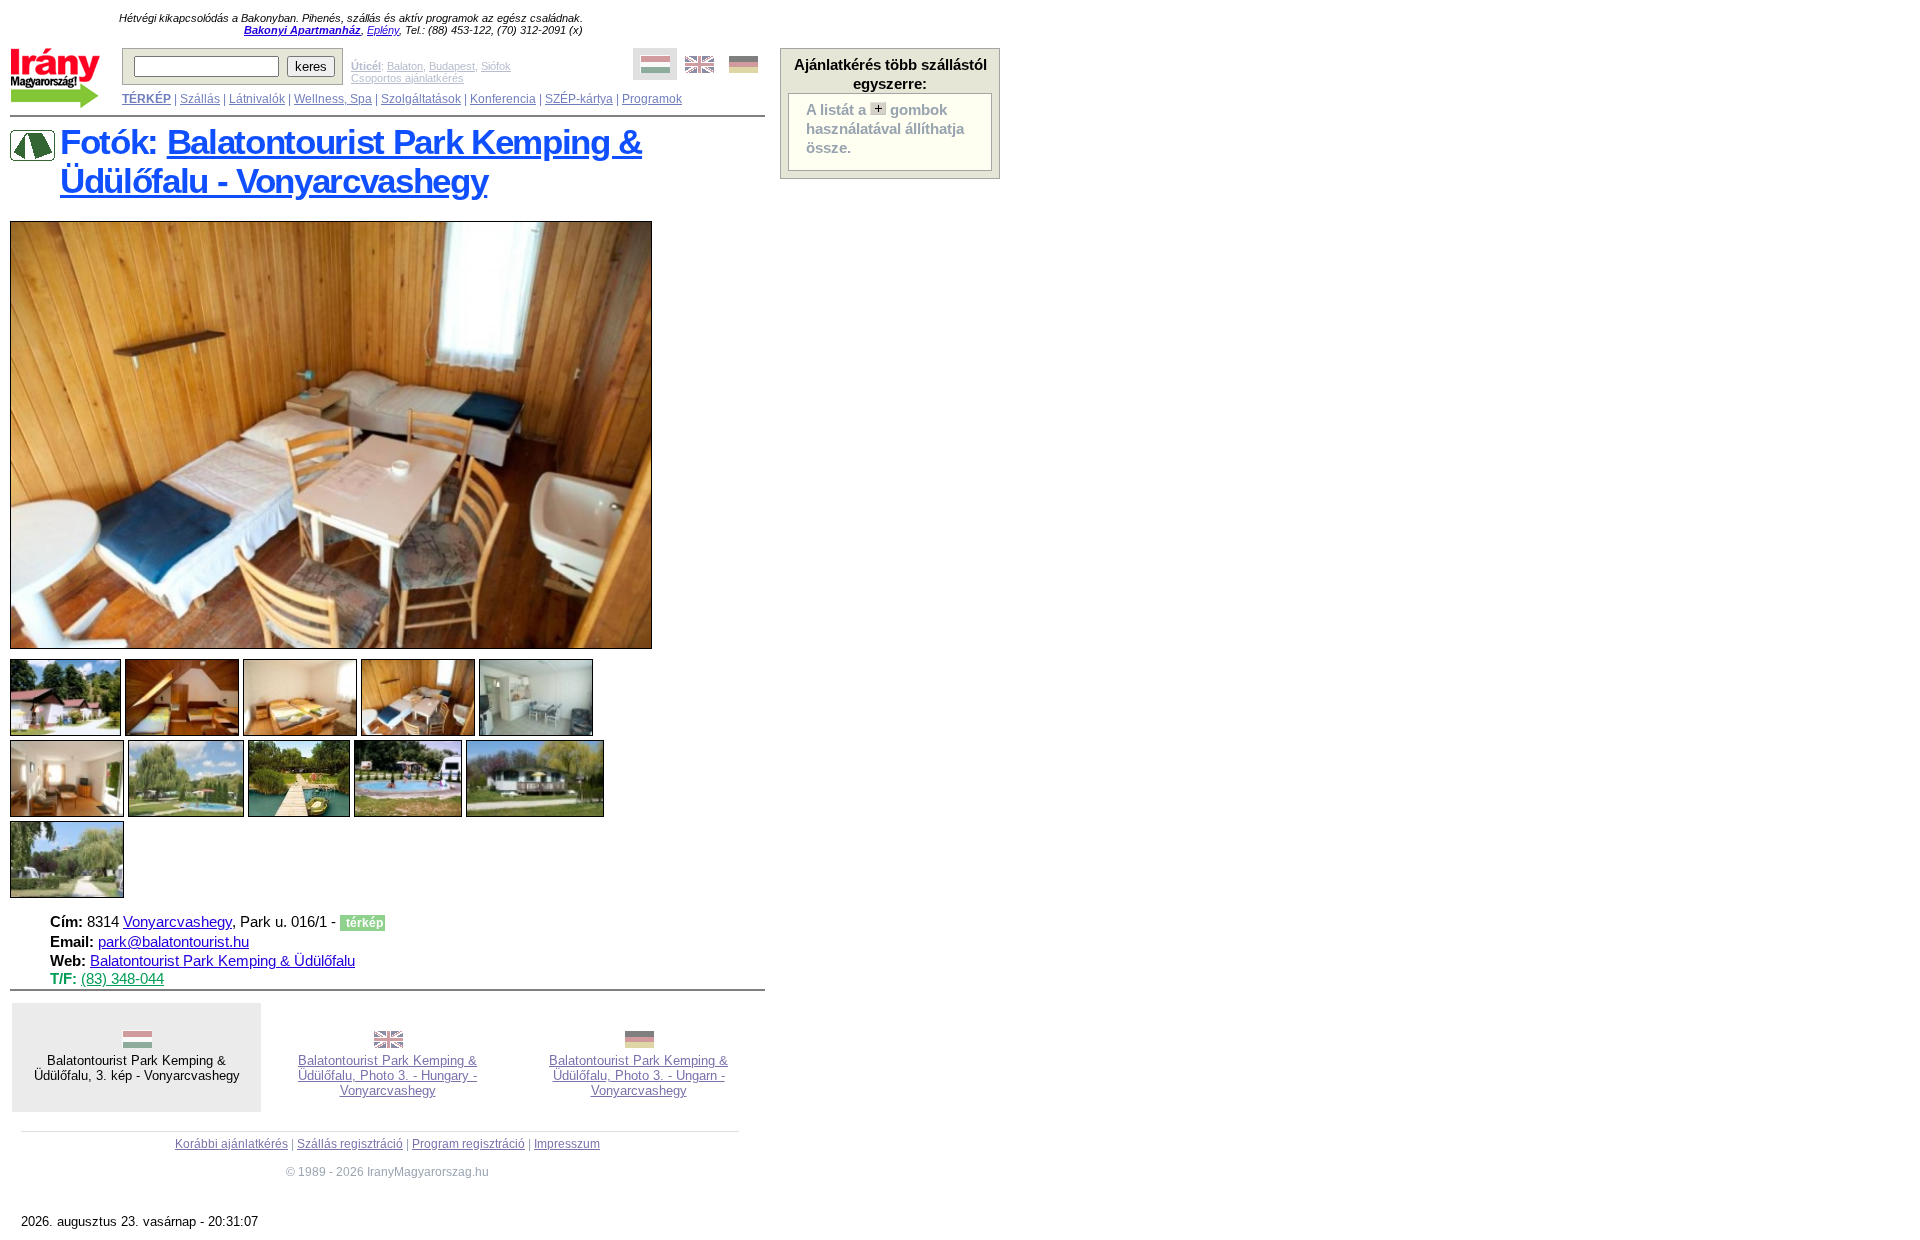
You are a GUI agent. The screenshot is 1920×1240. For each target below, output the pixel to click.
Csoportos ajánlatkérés (407, 78)
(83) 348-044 (122, 979)
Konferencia (503, 99)
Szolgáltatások (421, 99)
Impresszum (567, 1144)
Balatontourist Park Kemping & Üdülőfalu (222, 961)
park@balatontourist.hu (173, 942)
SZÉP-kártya (579, 99)
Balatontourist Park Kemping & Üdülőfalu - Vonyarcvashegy (351, 161)
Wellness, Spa (333, 99)
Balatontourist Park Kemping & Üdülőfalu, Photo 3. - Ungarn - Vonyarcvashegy (638, 1075)
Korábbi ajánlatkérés (231, 1144)
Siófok (496, 66)
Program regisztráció (468, 1144)
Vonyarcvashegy (177, 922)
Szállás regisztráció (350, 1144)
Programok (652, 99)
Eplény (383, 30)
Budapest (452, 66)
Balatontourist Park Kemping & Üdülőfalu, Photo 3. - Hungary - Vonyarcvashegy (387, 1075)
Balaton (405, 66)
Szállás (200, 99)
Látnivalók (257, 99)
